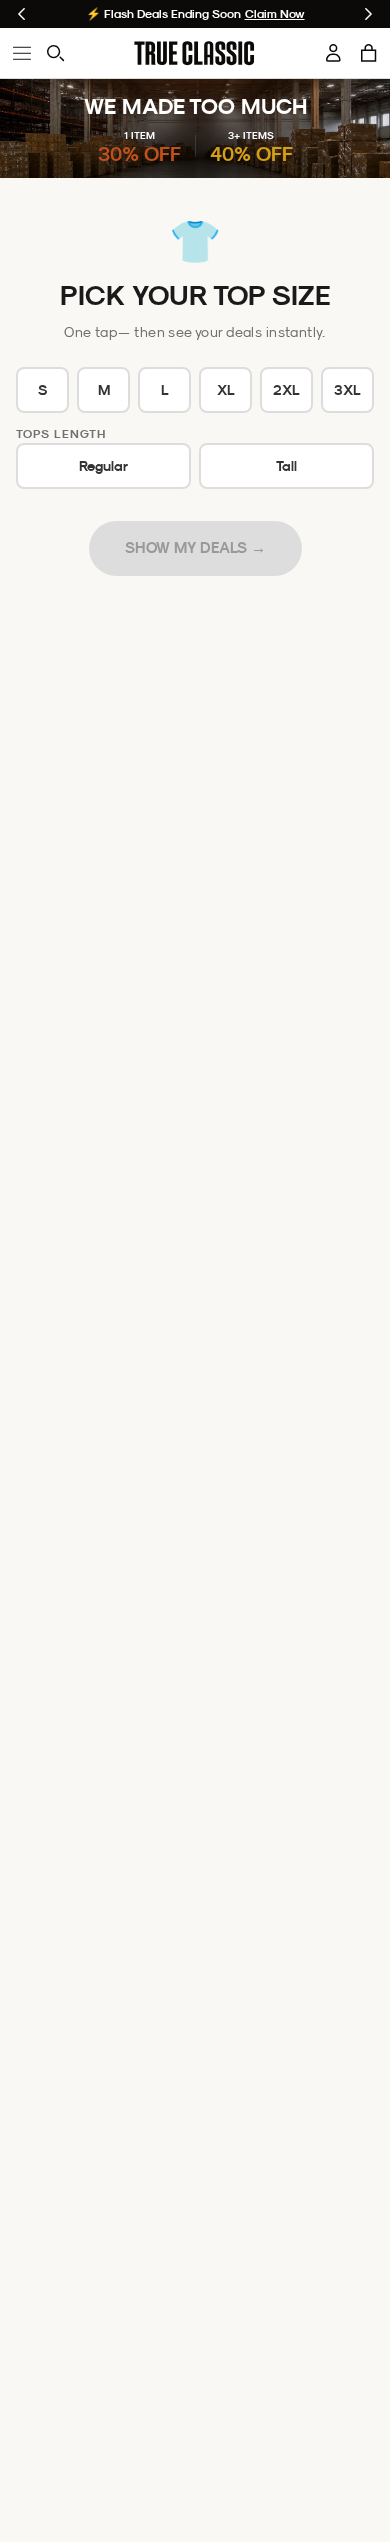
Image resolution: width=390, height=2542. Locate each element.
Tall (286, 466)
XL (226, 390)
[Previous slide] (21, 14)
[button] (369, 53)
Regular (103, 466)
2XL (286, 390)
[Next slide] (368, 14)
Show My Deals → (195, 547)
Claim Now (275, 14)
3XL (347, 390)
